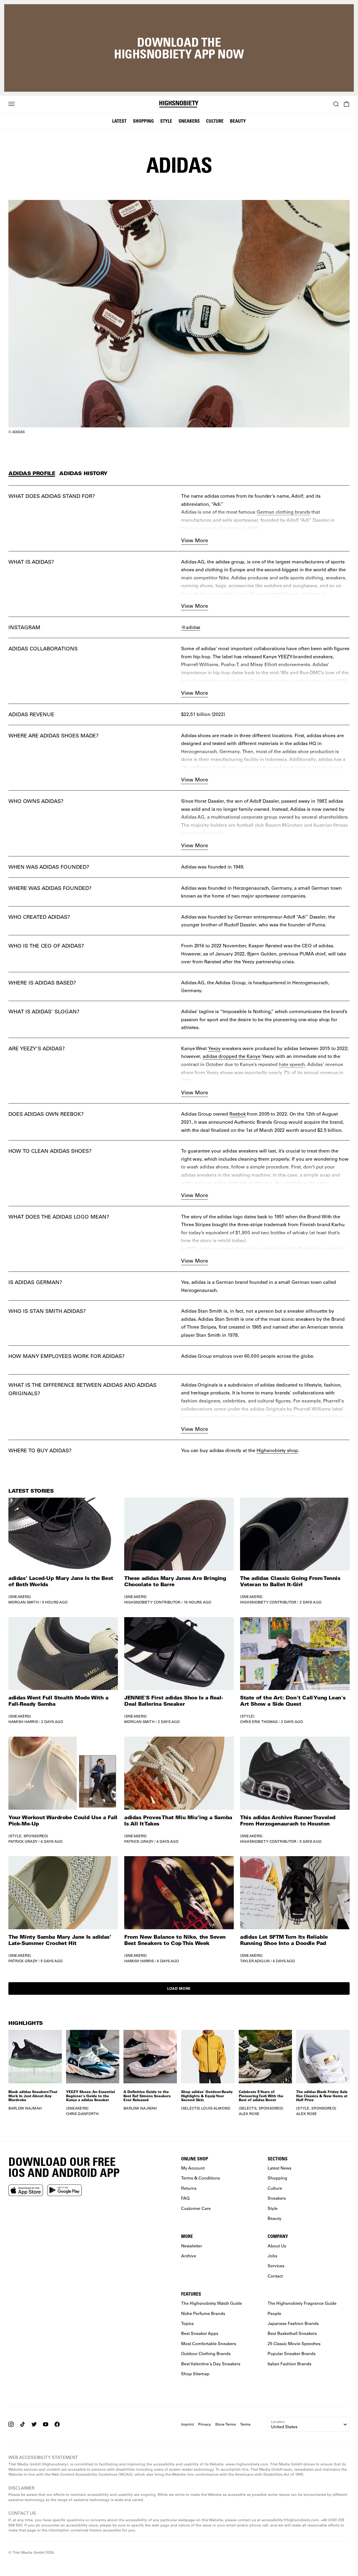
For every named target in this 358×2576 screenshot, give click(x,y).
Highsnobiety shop (277, 1450)
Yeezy (214, 1048)
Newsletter (192, 2245)
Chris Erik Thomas (259, 1722)
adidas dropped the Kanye (232, 1056)
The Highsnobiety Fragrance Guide (302, 2303)
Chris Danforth (82, 2114)
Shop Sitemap (195, 2373)
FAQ (185, 2198)
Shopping (143, 121)
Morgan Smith (24, 1602)
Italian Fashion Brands (289, 2363)
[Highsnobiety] (179, 104)
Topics (187, 2323)
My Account (193, 2168)
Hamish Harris (23, 1722)
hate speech (292, 1064)
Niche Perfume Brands (203, 2313)
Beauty (238, 121)
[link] (63, 1551)
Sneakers (189, 121)
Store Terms (226, 2424)
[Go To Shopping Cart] (346, 104)
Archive (189, 2255)
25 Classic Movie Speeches (294, 2343)
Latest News (280, 2168)
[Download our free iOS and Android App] (26, 2190)
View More (195, 540)
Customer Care (196, 2208)
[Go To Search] (336, 104)
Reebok (237, 1114)
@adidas (191, 627)
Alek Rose (249, 2114)
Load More (179, 1988)
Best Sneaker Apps (200, 2333)
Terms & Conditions (200, 2178)
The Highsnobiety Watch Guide (211, 2303)
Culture (215, 121)
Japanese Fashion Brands (293, 2323)
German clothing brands (283, 512)
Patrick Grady (23, 1841)
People (274, 2313)
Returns (189, 2188)
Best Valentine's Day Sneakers (211, 2363)
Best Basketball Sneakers (292, 2333)
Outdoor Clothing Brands (206, 2353)
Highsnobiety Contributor (152, 1602)
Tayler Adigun (255, 1961)
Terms (245, 2424)
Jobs (272, 2255)
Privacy (205, 2424)
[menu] (12, 104)
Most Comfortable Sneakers (209, 2343)
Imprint (188, 2424)
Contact (275, 2276)
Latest (119, 121)
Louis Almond (216, 2108)
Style (166, 121)
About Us (277, 2245)
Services (276, 2266)
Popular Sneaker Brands (292, 2353)
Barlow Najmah (25, 2108)
